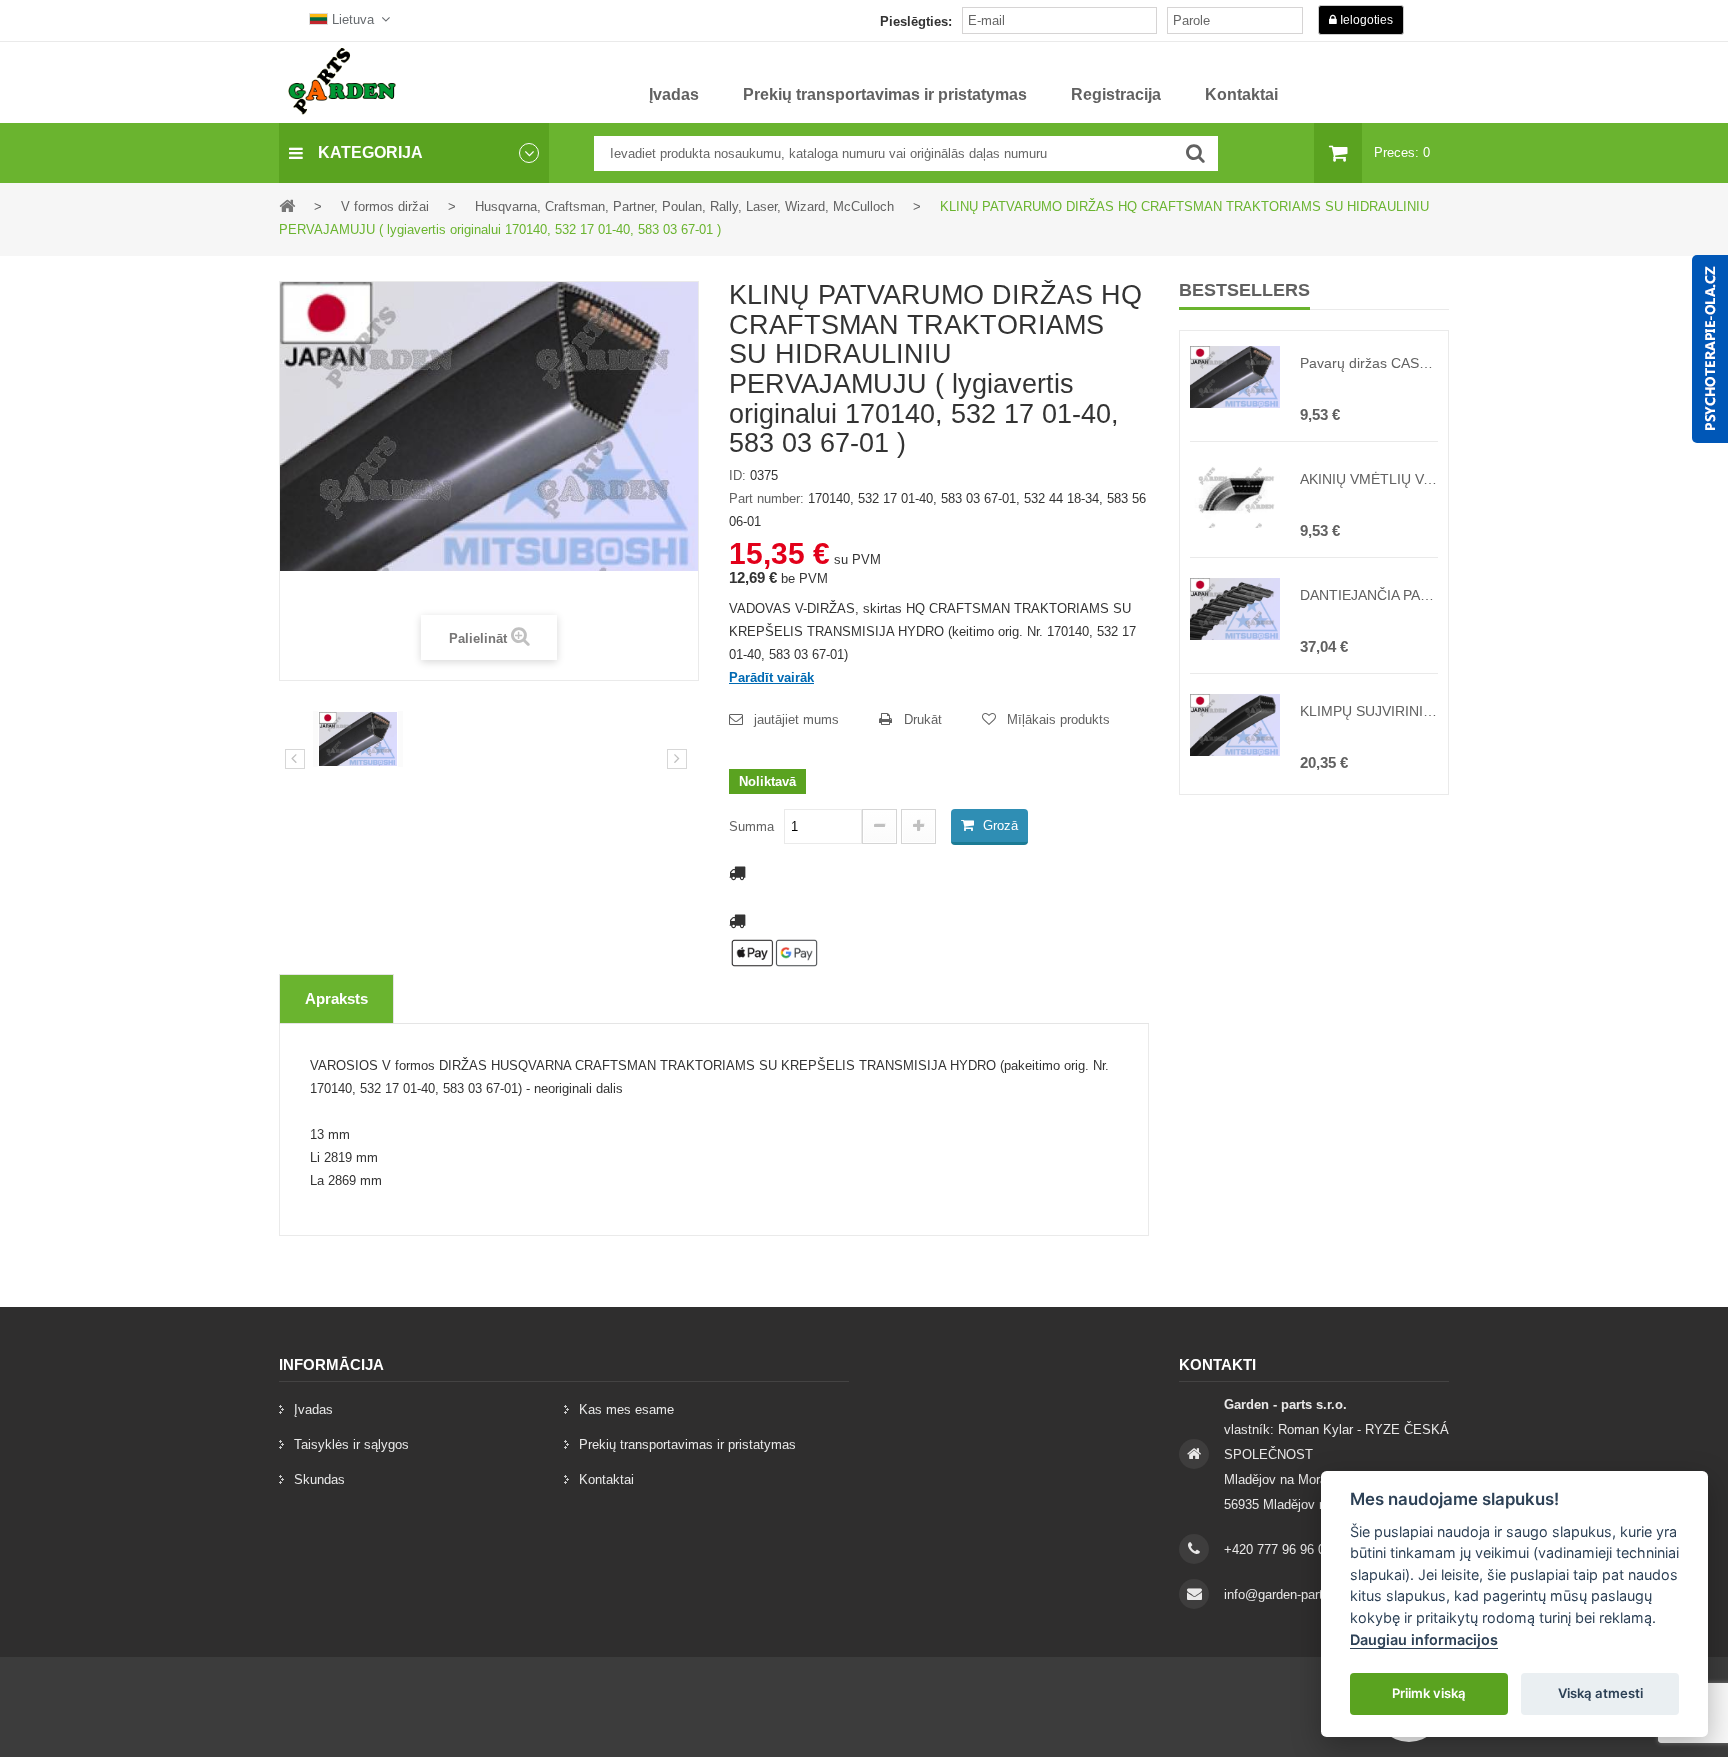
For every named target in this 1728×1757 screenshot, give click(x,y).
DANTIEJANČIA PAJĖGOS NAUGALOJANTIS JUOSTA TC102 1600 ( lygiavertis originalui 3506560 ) (1369, 595)
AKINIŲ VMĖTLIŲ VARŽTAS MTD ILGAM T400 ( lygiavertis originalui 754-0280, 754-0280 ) (1369, 479)
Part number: (766, 498)
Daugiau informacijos (1424, 1639)
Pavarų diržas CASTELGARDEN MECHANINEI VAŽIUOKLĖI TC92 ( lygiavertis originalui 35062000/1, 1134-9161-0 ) (1369, 363)
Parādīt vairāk (771, 677)
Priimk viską (1429, 1693)
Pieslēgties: (916, 21)
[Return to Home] (287, 205)
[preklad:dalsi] (677, 759)
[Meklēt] (1195, 153)
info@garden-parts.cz (1286, 1594)
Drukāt (923, 719)
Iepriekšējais (295, 759)
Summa (751, 826)
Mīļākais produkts (1058, 719)
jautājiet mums (796, 719)
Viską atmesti (1600, 1693)
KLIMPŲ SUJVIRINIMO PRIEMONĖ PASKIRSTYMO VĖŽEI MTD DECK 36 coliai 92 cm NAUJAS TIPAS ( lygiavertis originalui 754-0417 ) (1369, 711)
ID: (737, 475)
